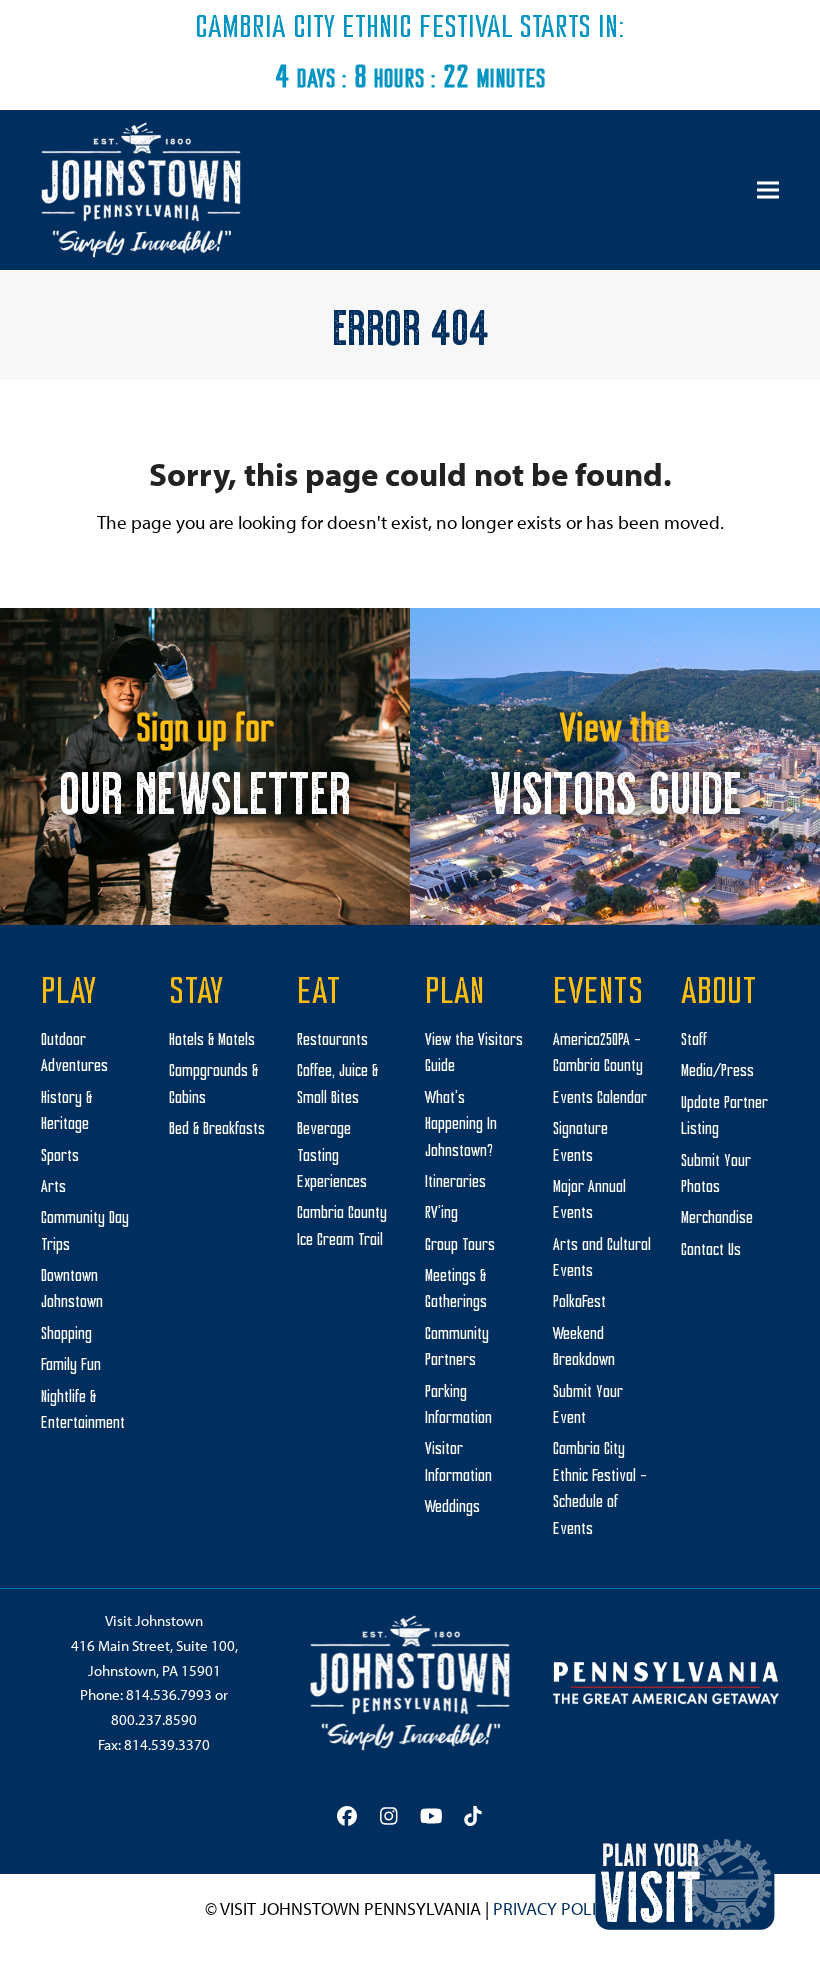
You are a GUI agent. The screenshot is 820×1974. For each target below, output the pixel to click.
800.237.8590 (154, 1719)
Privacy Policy (554, 1908)
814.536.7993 (169, 1694)
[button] (768, 190)
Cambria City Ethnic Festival (354, 29)
